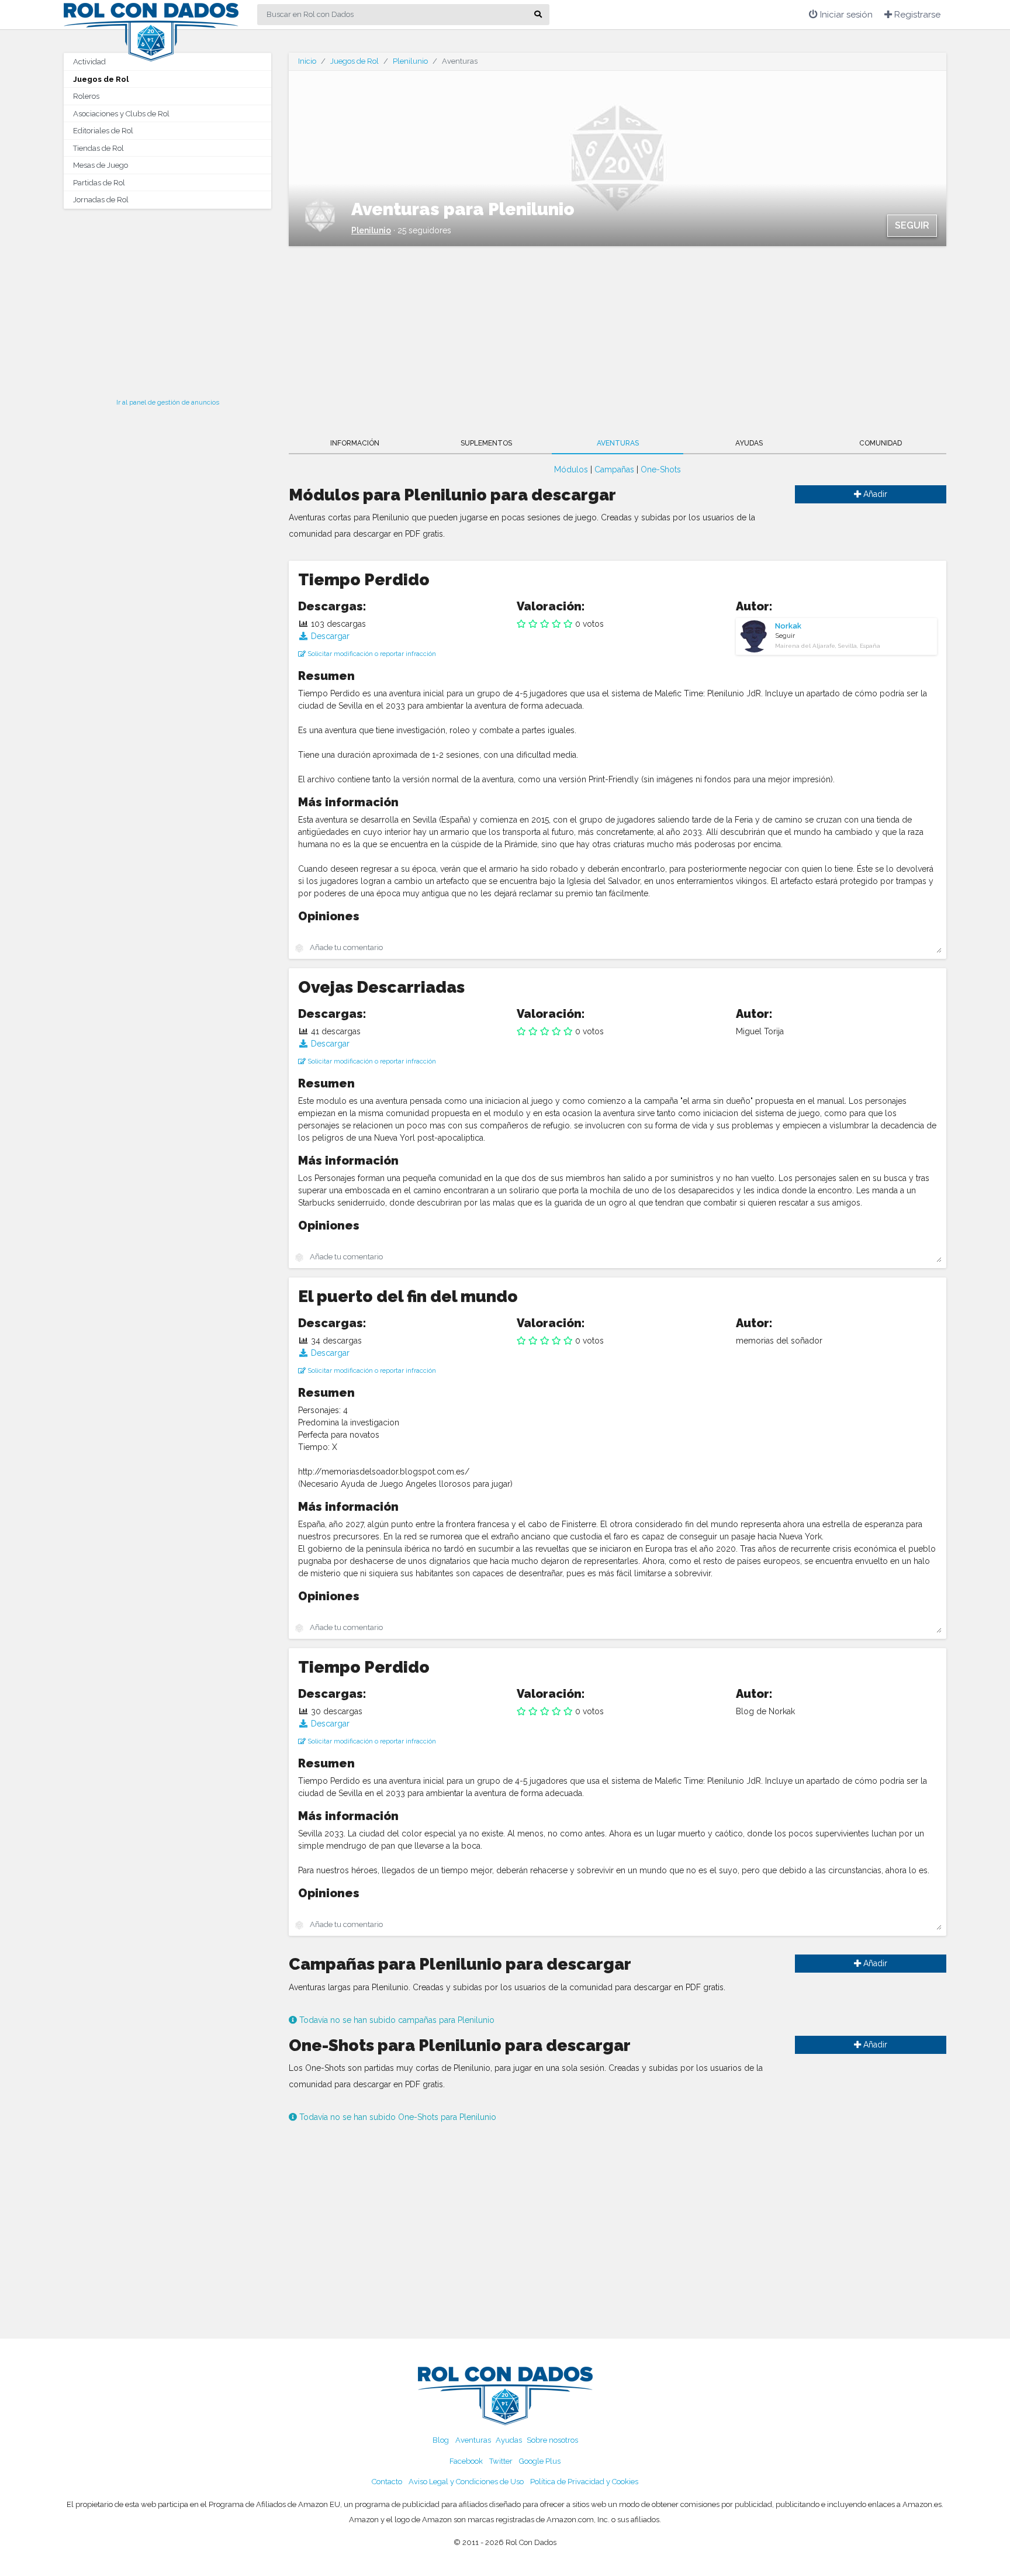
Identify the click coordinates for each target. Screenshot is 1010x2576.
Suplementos (486, 443)
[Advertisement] (167, 300)
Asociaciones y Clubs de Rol (121, 114)
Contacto (387, 2482)
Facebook (466, 2461)
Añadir (874, 494)
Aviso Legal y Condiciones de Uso (466, 2482)
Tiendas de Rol (98, 148)
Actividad (89, 62)
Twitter (501, 2461)
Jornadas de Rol (101, 200)
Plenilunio (410, 61)
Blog (441, 2440)
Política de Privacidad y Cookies (584, 2482)
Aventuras (618, 443)
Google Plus (540, 2461)
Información (355, 443)
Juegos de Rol (101, 79)
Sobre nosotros (552, 2440)
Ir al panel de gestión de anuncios (168, 402)
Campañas (614, 469)
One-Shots (661, 469)
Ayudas (749, 443)
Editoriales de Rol (103, 131)
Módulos (571, 469)
